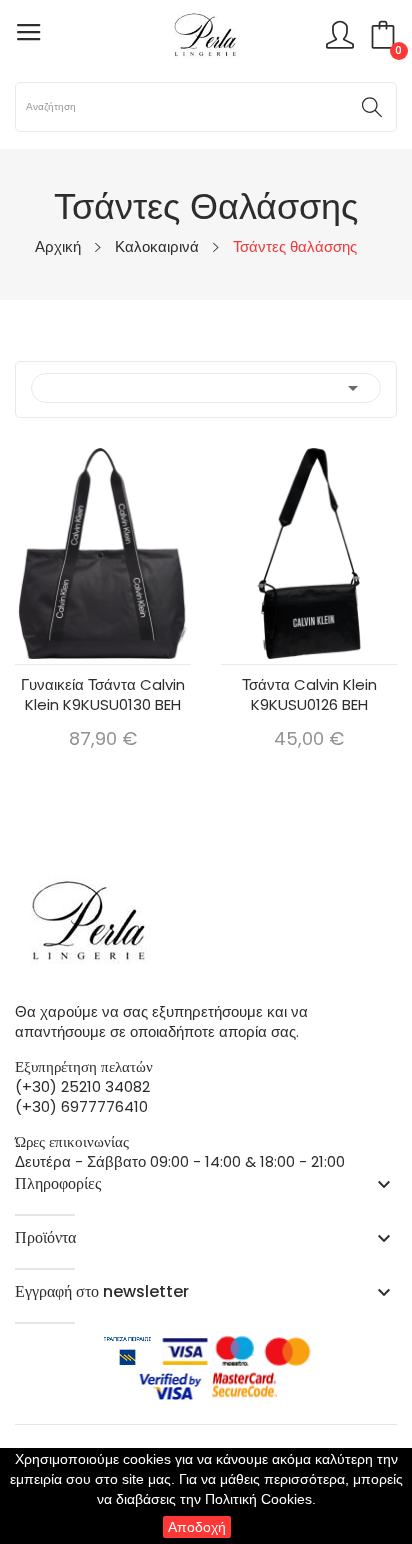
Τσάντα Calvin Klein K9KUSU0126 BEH (309, 695)
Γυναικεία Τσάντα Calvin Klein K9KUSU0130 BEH (103, 695)
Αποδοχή (197, 1527)
